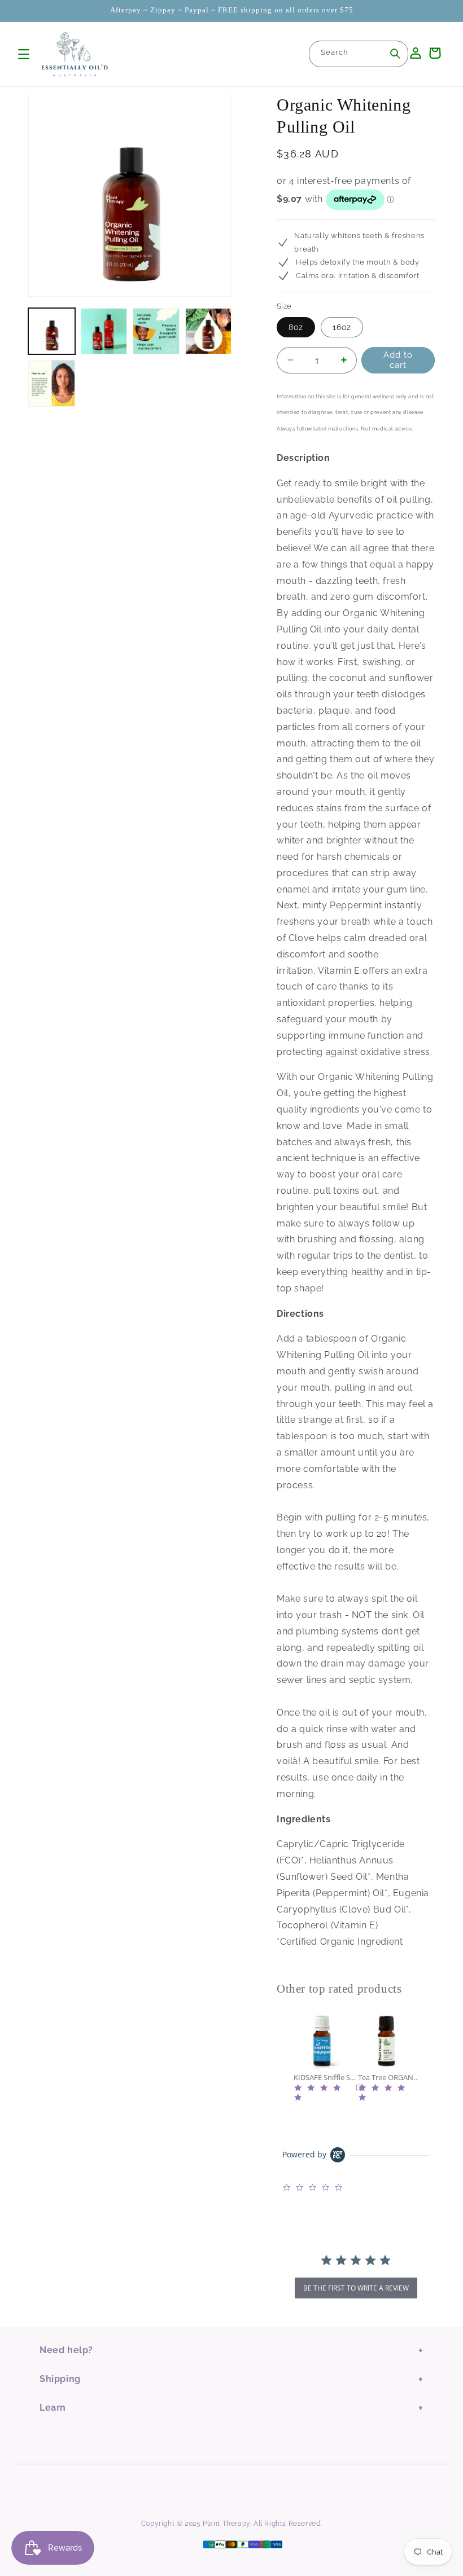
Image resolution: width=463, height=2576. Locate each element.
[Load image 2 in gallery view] (104, 331)
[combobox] (359, 54)
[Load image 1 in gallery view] (52, 331)
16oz (342, 327)
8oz (296, 327)
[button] (24, 54)
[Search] (395, 54)
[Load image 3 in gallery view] (156, 331)
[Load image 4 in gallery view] (209, 331)
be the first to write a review (356, 2288)
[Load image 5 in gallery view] (52, 383)
